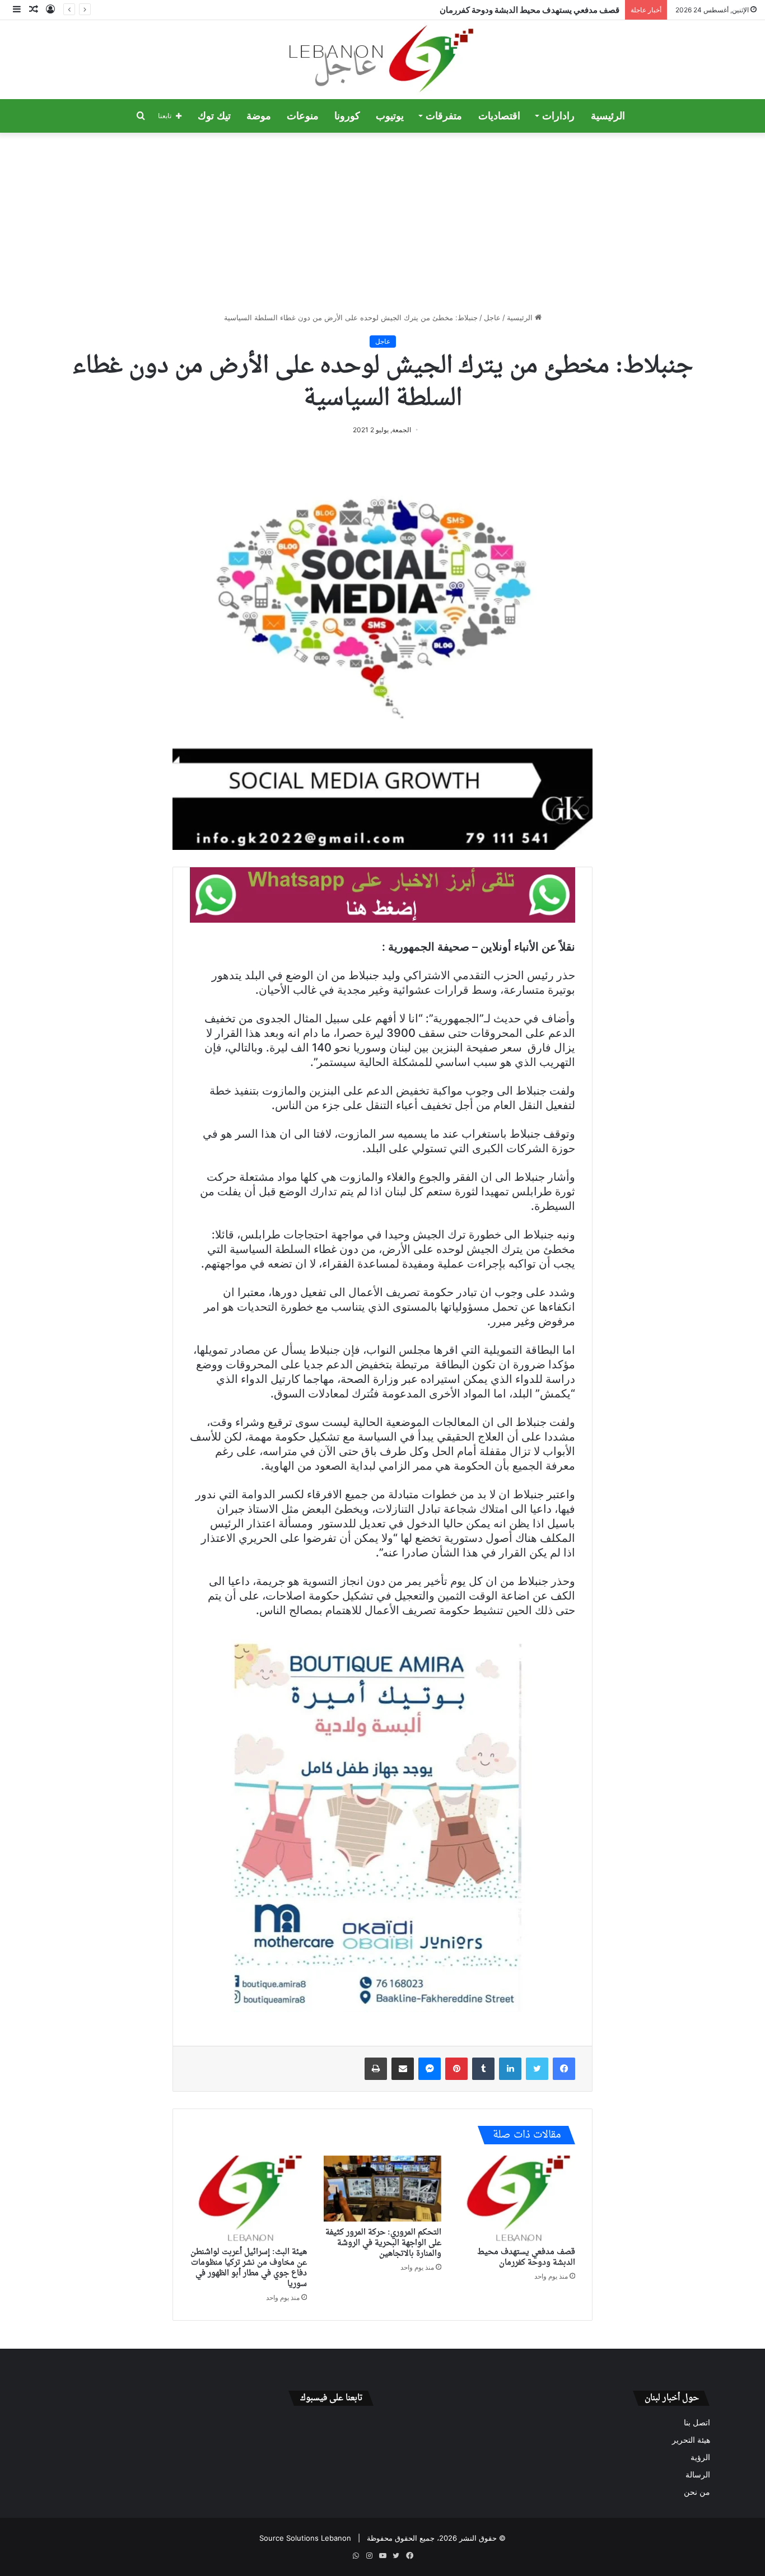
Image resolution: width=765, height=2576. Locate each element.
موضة (259, 116)
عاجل (492, 317)
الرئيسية (608, 116)
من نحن (697, 2492)
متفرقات (444, 116)
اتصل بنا (697, 2423)
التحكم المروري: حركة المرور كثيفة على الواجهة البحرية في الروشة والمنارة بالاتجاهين (383, 2243)
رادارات (558, 116)
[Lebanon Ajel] (383, 60)
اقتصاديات (499, 116)
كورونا (347, 116)
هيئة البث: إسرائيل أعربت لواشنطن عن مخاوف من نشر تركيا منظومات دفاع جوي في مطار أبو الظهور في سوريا (249, 2268)
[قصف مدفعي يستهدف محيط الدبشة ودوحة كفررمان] (517, 2199)
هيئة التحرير (691, 2440)
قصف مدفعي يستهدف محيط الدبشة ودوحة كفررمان (530, 10)
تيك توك (214, 116)
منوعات (303, 116)
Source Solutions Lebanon (305, 2538)
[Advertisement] (382, 222)
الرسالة (698, 2475)
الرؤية (700, 2457)
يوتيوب (390, 116)
